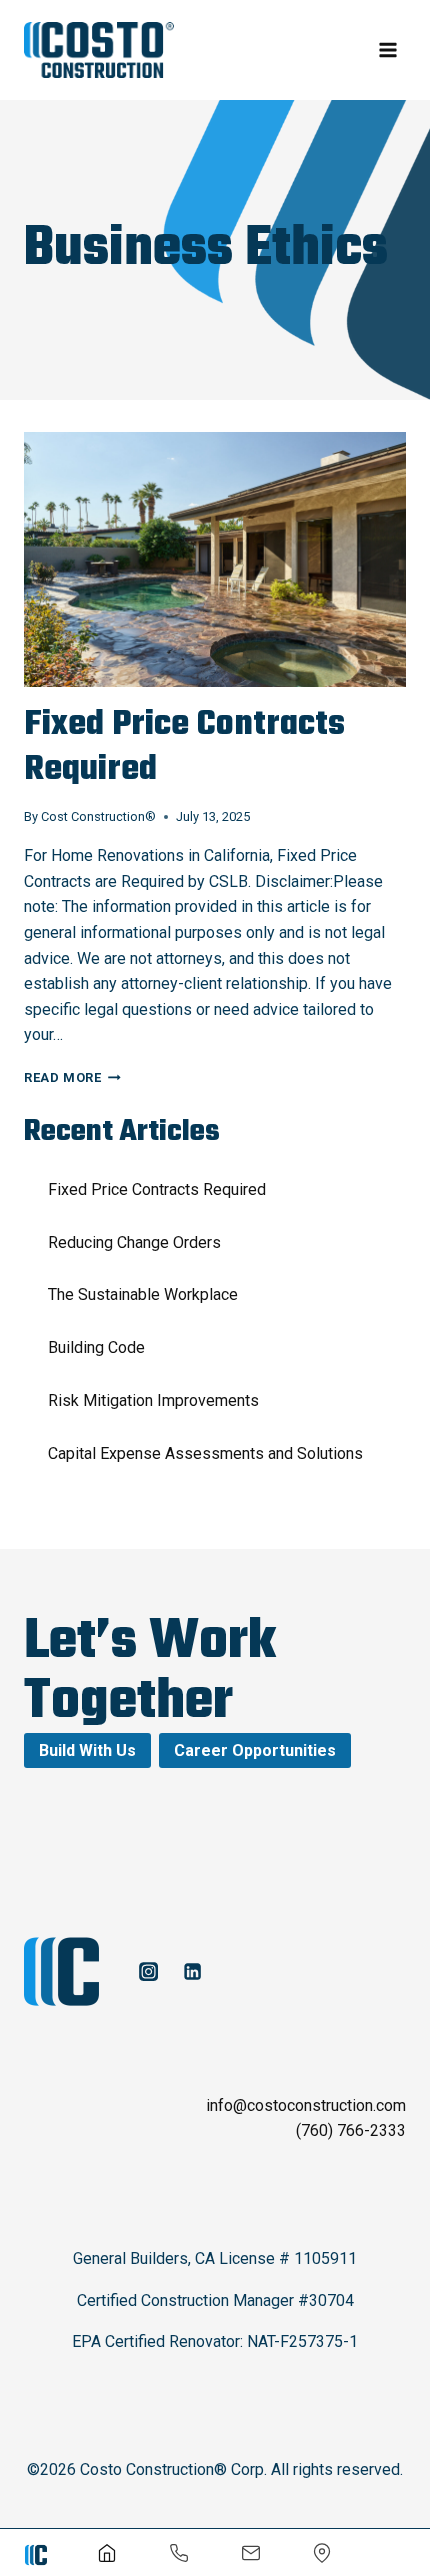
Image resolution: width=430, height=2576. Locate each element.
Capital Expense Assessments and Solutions (205, 1453)
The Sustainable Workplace (143, 1294)
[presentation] (215, 559)
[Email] (251, 2553)
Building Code (96, 1347)
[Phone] (179, 2553)
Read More (72, 1077)
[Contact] (322, 2553)
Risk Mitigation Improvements (153, 1400)
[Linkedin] (192, 1971)
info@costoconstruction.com (306, 2105)
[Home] (107, 2553)
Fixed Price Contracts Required (184, 748)
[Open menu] (387, 49)
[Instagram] (148, 1971)
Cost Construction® (98, 816)
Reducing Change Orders (134, 1242)
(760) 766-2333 (351, 2130)
